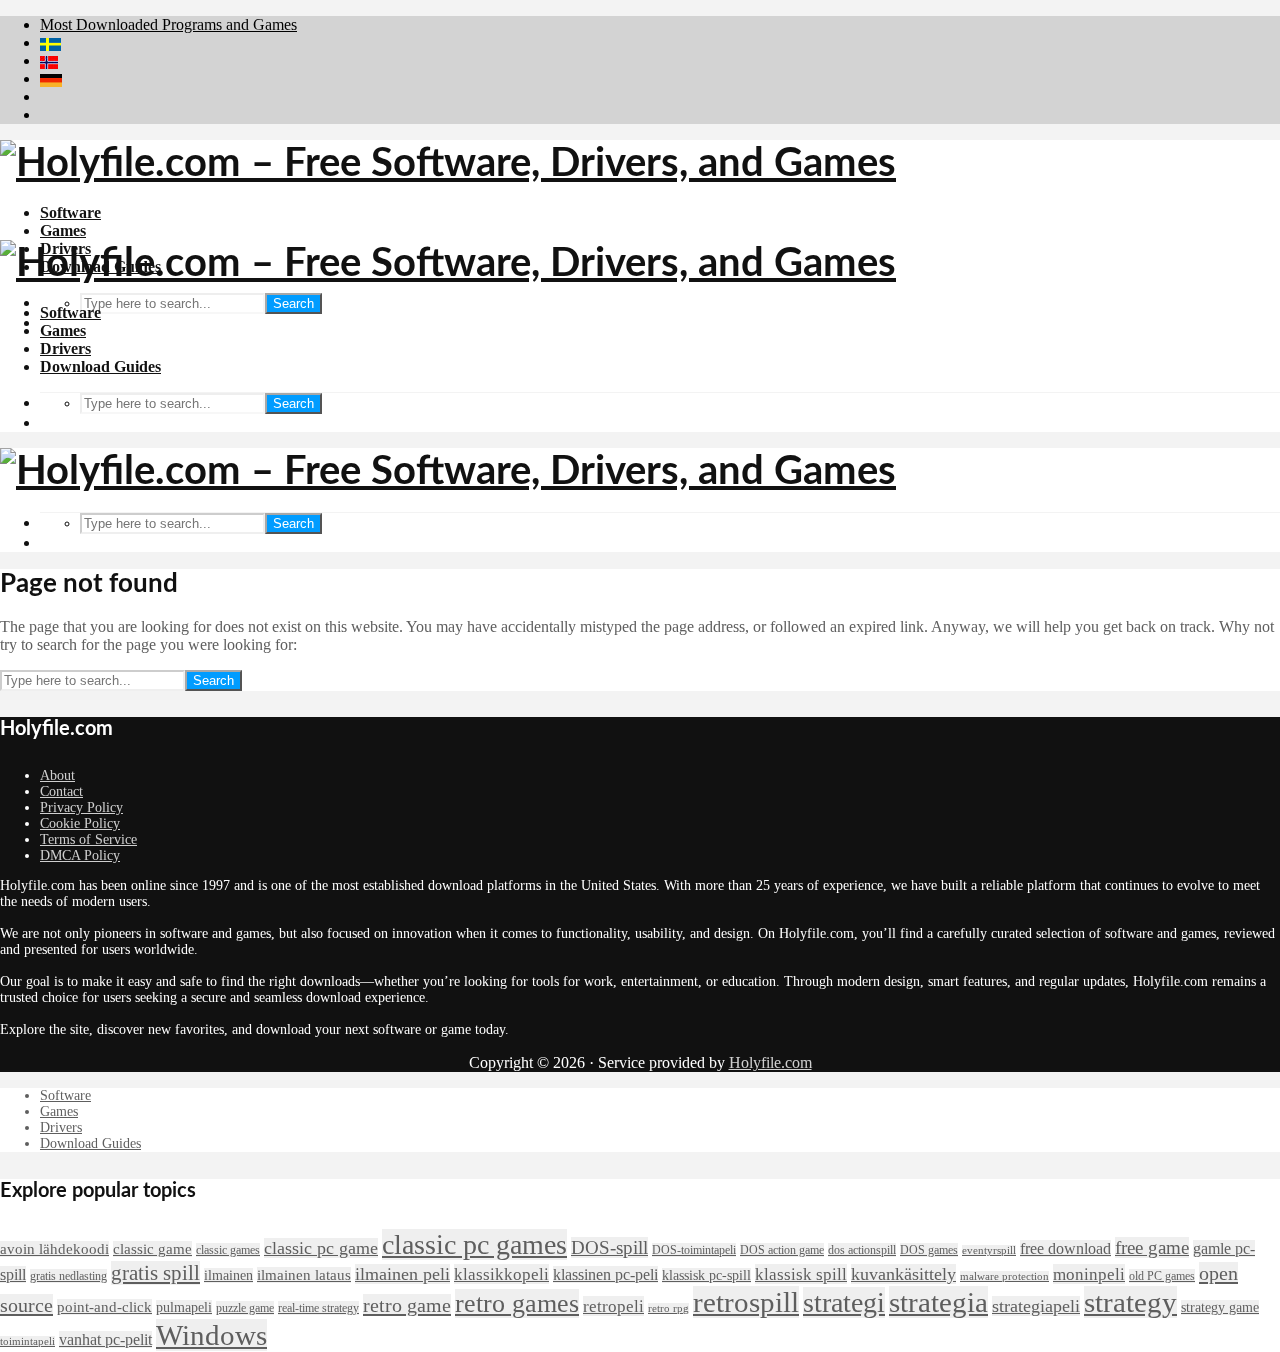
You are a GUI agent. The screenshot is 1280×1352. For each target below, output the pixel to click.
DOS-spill (609, 1247)
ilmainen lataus (304, 1275)
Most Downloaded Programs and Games (168, 24)
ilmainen (228, 1275)
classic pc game (321, 1248)
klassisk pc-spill (706, 1275)
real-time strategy (318, 1308)
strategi (844, 1302)
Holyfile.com (770, 1062)
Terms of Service (88, 839)
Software (70, 212)
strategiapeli (1036, 1306)
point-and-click (104, 1307)
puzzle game (245, 1308)
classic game (152, 1249)
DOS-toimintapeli (694, 1250)
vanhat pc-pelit (105, 1339)
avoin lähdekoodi (54, 1249)
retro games (517, 1303)
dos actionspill (862, 1250)
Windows (211, 1335)
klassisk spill (801, 1274)
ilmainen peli (402, 1274)
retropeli (613, 1306)
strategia (938, 1302)
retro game (407, 1305)
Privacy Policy (81, 807)
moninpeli (1089, 1274)
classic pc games (474, 1244)
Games (63, 230)
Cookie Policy (80, 823)
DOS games (929, 1250)
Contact (61, 791)
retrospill (746, 1302)
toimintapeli (27, 1341)
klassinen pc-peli (605, 1274)
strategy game (1220, 1307)
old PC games (1162, 1276)
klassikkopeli (501, 1274)
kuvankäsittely (903, 1274)
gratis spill (155, 1273)
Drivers (65, 348)
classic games (228, 1250)
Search (293, 303)
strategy (1130, 1302)
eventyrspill (989, 1250)
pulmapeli (184, 1307)
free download (1065, 1248)
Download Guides (100, 366)
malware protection (1004, 1276)
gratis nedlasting (68, 1276)
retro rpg (668, 1308)
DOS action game (782, 1250)
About (57, 775)
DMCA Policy (80, 855)
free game (1152, 1247)
